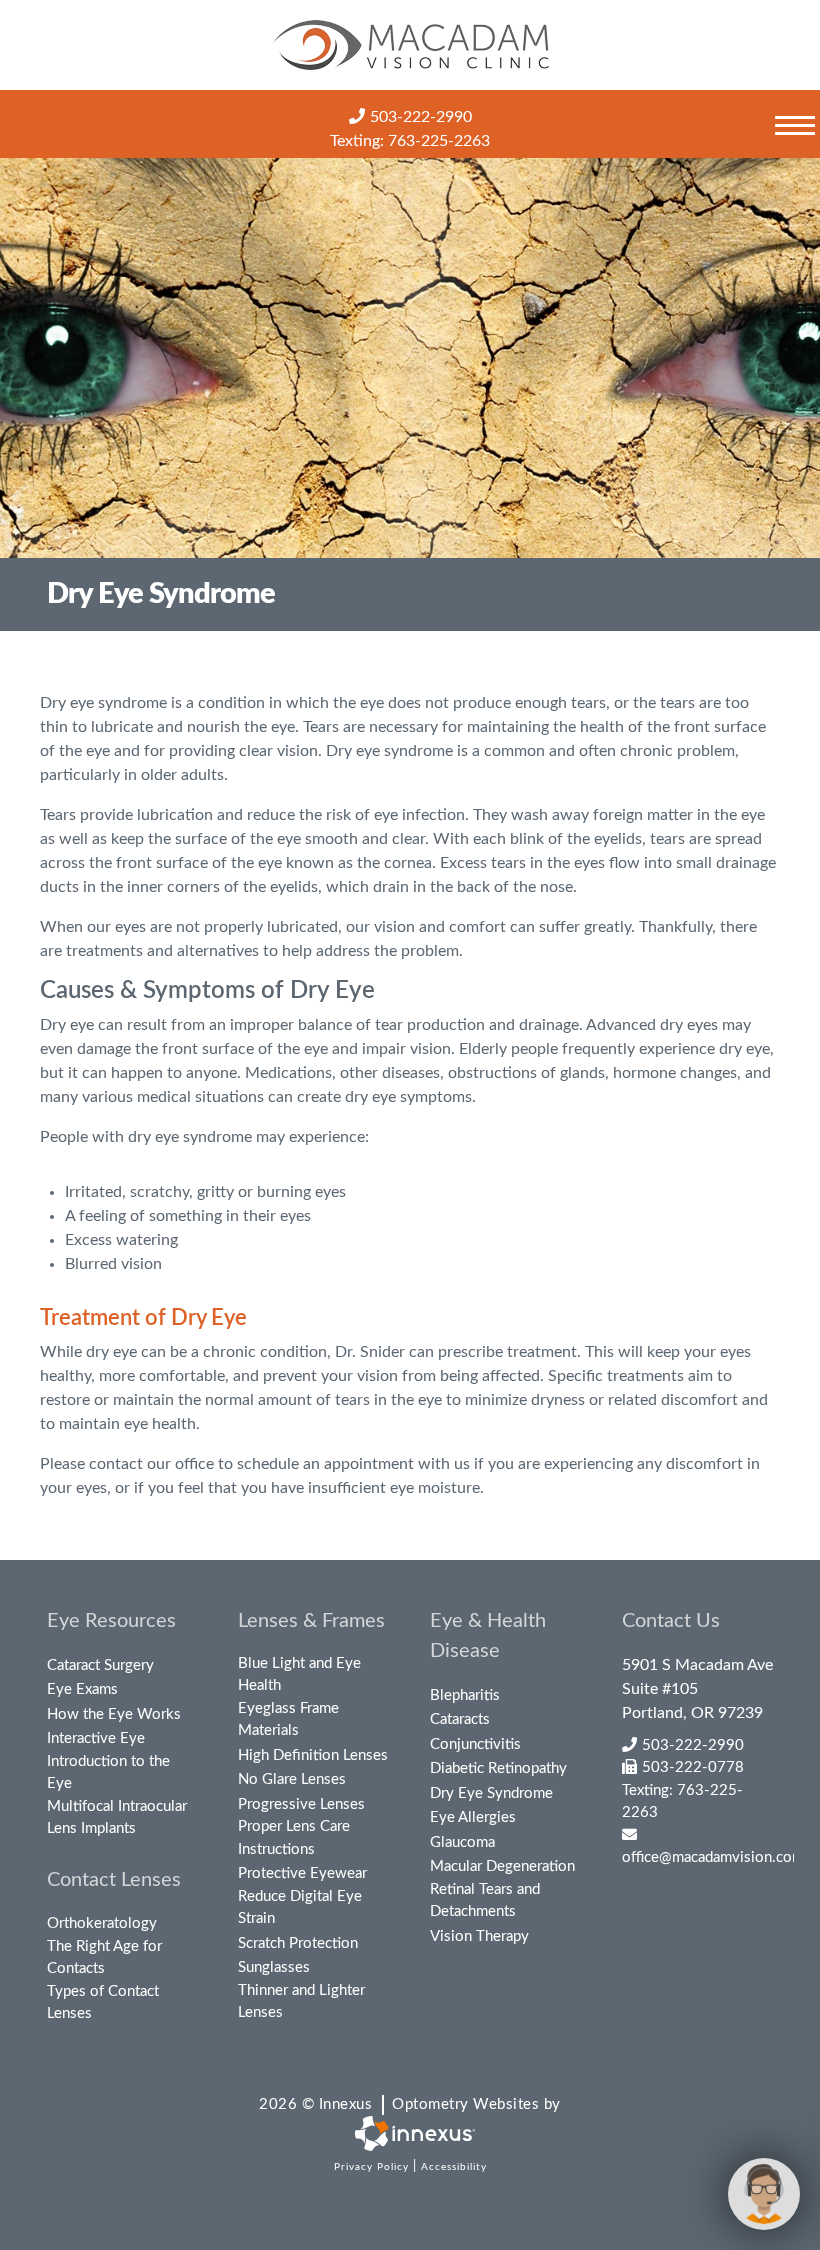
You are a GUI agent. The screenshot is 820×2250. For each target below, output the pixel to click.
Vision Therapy (479, 1936)
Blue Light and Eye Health (299, 1675)
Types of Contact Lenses (103, 2003)
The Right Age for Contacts (104, 1958)
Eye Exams (82, 1689)
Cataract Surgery (100, 1665)
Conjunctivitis (475, 1744)
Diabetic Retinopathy (498, 1768)
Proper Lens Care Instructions (294, 1838)
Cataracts (460, 1719)
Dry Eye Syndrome (491, 1793)
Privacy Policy (371, 2167)
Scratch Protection (298, 1943)
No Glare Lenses (292, 1779)
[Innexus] (410, 2133)
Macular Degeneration (502, 1866)
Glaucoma (462, 1842)
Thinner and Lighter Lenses (301, 2002)
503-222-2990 (421, 117)
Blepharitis (465, 1695)
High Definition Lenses (313, 1755)
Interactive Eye (96, 1738)
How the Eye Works (114, 1714)
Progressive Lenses (301, 1804)
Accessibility (454, 2167)
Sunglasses (274, 1967)
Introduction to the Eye (108, 1773)
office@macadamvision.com (698, 1857)
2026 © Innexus (410, 2104)
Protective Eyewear (302, 1873)
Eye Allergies (473, 1817)
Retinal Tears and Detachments (485, 1901)
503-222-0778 (693, 1767)
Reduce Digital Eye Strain (300, 1908)
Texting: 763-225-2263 (410, 141)
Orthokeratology (102, 1923)
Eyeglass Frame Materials (288, 1720)
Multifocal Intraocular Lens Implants (117, 1818)
